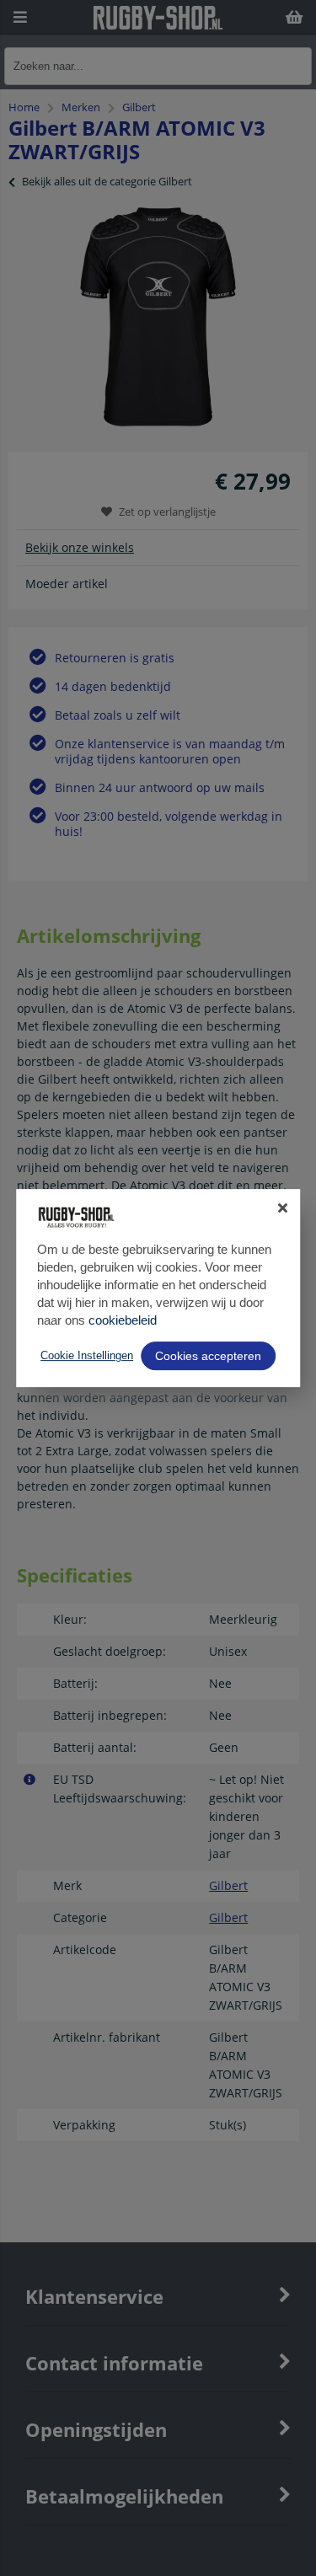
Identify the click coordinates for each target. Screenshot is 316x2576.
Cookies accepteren (208, 1356)
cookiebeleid (123, 1320)
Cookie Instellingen (87, 1355)
